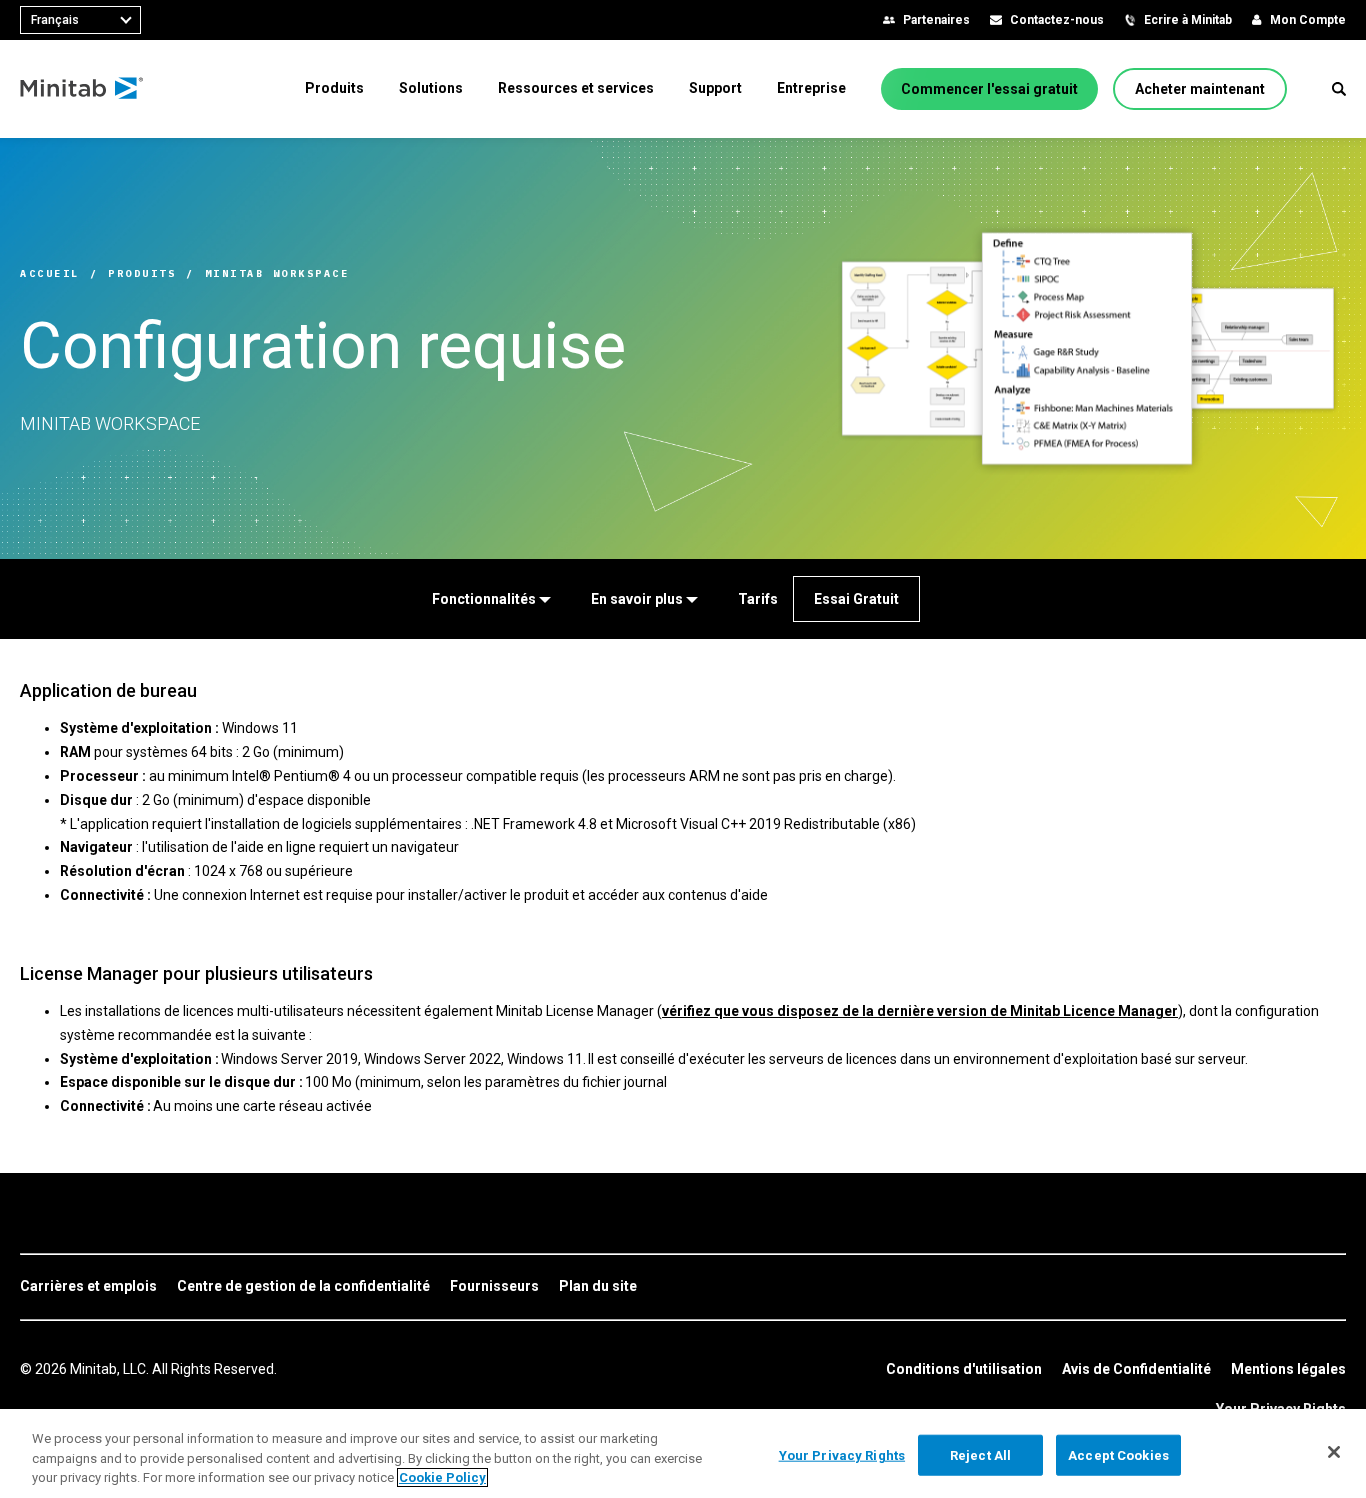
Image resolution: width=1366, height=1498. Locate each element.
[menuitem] (334, 88)
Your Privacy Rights (842, 1454)
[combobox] (80, 20)
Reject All (980, 1454)
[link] (88, 1287)
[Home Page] (82, 89)
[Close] (1334, 1452)
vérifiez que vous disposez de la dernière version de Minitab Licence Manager (920, 1011)
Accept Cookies (1118, 1454)
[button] (1339, 89)
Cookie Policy (442, 1477)
